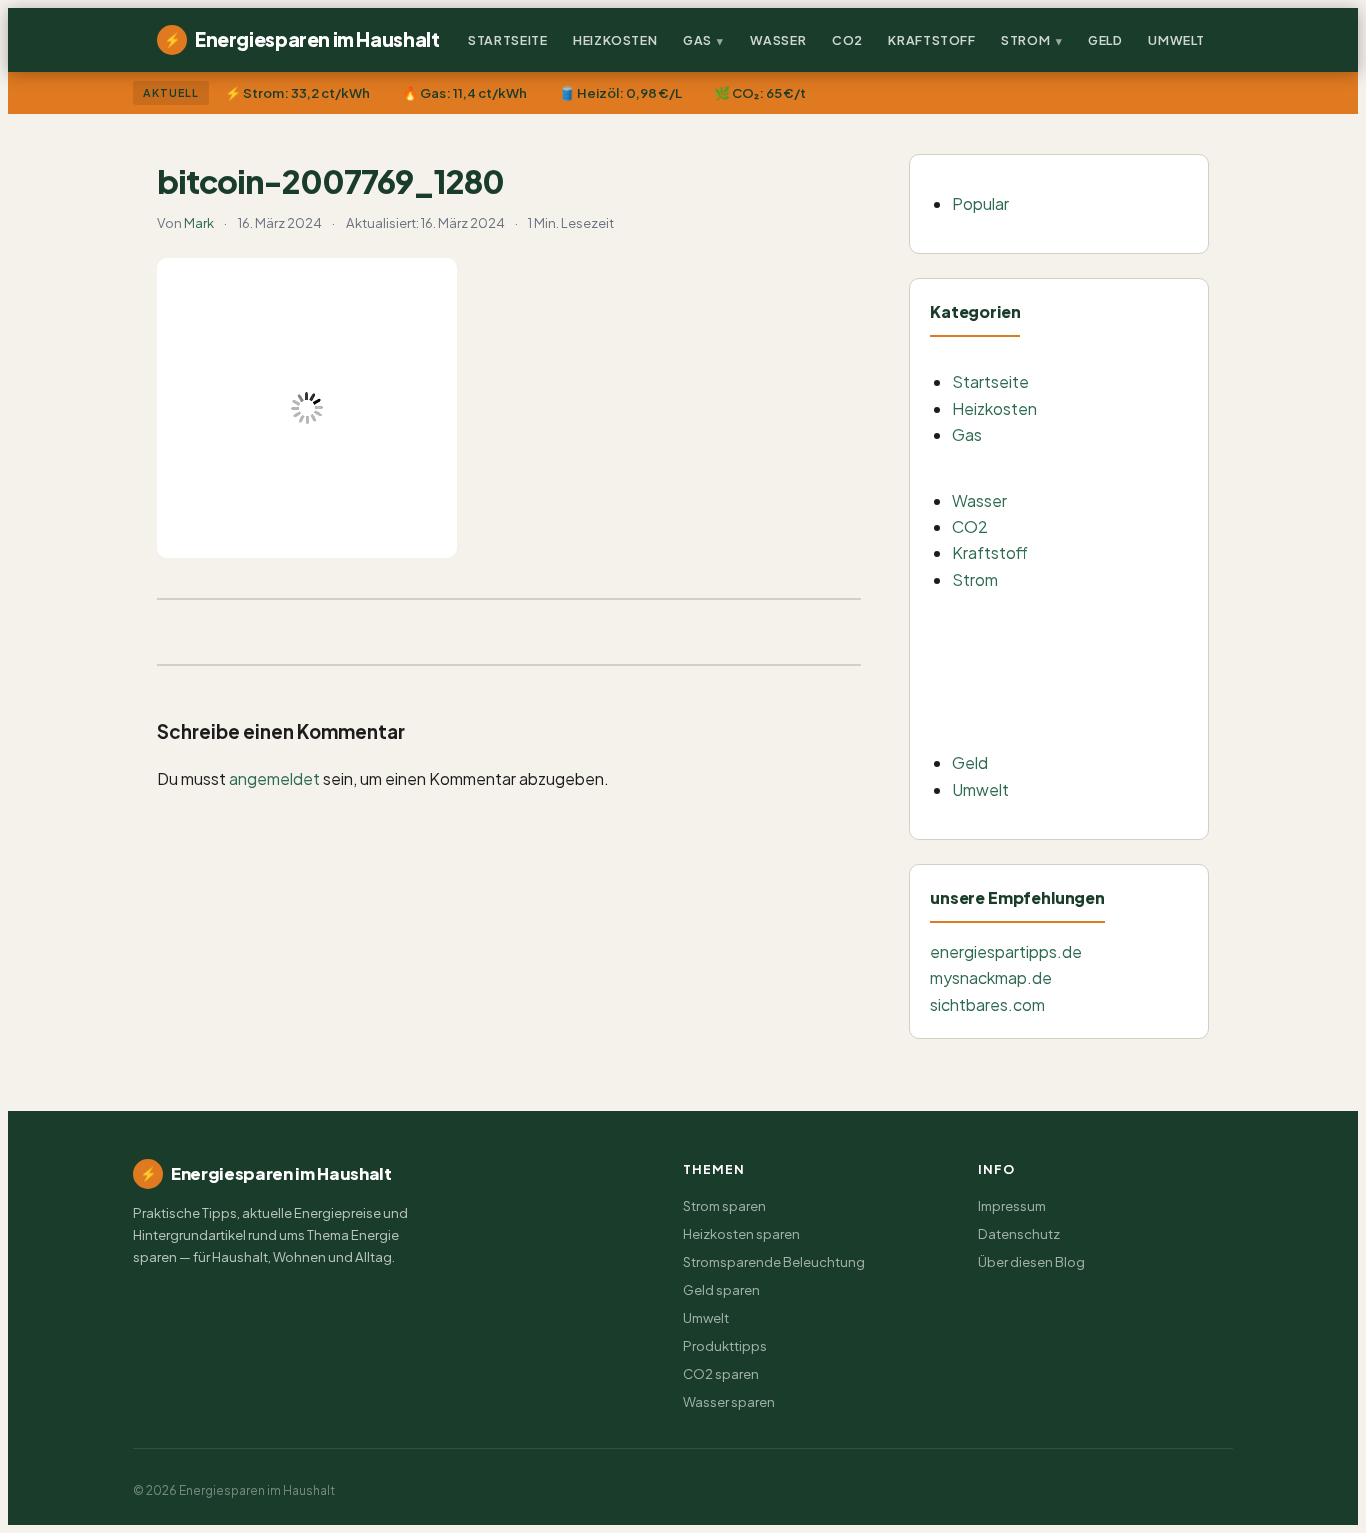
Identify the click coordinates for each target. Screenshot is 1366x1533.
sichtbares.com (987, 1004)
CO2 (847, 40)
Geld (1105, 40)
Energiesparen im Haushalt (301, 39)
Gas (697, 40)
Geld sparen (721, 1289)
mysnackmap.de (991, 977)
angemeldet (274, 778)
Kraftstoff (931, 40)
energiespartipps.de (1006, 951)
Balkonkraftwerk (1044, 612)
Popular (980, 203)
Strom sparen (724, 1205)
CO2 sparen (721, 1373)
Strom (1025, 40)
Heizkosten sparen (741, 1233)
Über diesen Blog (1031, 1261)
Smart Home (1030, 691)
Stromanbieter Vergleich (1068, 730)
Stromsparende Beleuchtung (1084, 651)
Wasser (778, 40)
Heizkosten (615, 40)
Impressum (1012, 1205)
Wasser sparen (729, 1401)
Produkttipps (725, 1345)
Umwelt (1176, 40)
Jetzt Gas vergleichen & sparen (1089, 467)
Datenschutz (1019, 1233)
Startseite (507, 40)
